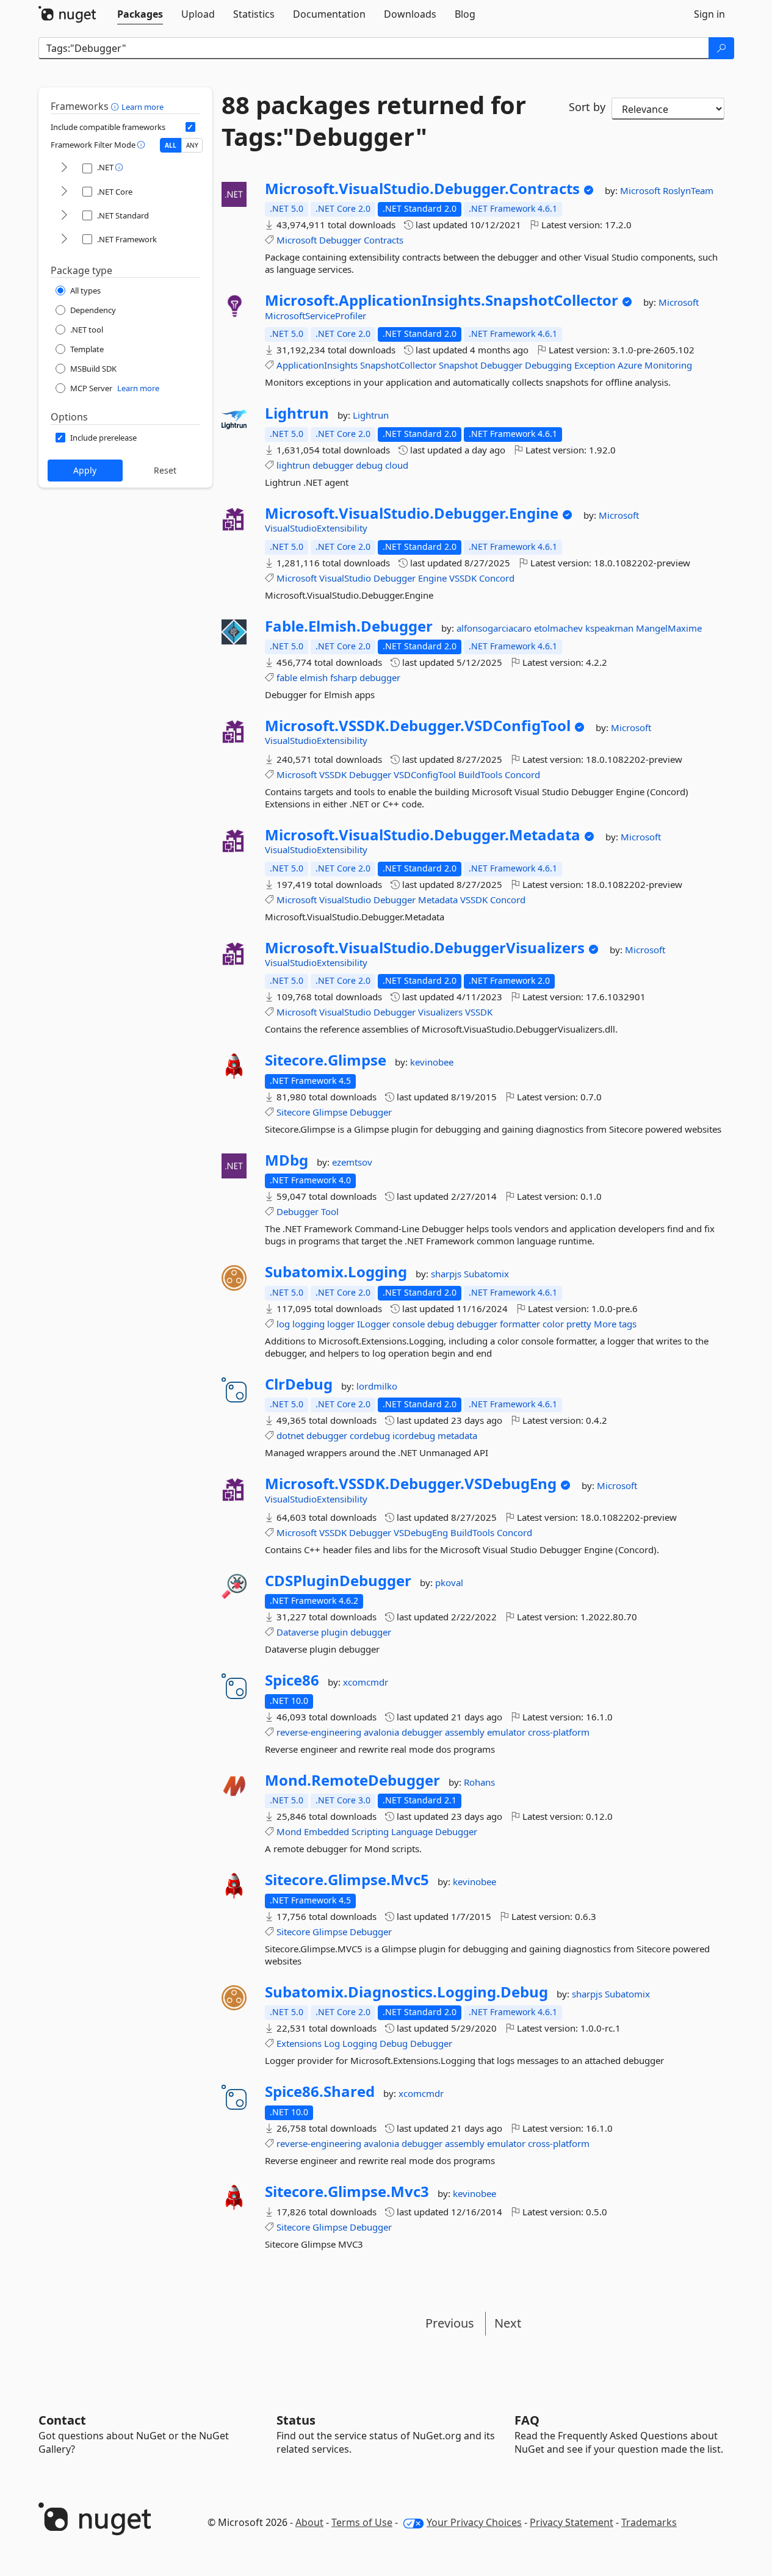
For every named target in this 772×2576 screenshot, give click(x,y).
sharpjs (447, 1274)
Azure (630, 365)
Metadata (438, 900)
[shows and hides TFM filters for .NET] (64, 168)
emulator (506, 1732)
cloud (397, 465)
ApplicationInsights (317, 365)
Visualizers (440, 1012)
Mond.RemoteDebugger (352, 1780)
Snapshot (458, 365)
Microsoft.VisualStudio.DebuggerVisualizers (425, 948)
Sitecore (293, 1112)
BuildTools (480, 774)
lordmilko (377, 1386)
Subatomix (486, 1274)
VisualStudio (345, 578)
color (553, 1324)
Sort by (587, 107)
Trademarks (649, 2522)
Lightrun (297, 413)
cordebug (370, 1435)
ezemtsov (352, 1162)
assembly (465, 1732)
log (283, 1324)
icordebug (414, 1435)
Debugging (548, 365)
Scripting (370, 1831)
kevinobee (432, 1062)
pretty (579, 1324)
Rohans (479, 1782)
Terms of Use (362, 2522)
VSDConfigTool (425, 774)
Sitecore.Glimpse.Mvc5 (347, 1880)
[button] (116, 106)
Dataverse (298, 1632)
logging (308, 1324)
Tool (330, 1211)
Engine (432, 578)
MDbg (287, 1160)
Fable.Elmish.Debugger (349, 626)
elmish (314, 677)
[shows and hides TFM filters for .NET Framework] (64, 240)
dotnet (290, 1435)
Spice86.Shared (320, 2091)
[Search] (721, 48)
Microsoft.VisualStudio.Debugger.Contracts (422, 189)
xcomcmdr (366, 1682)
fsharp (344, 677)
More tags (615, 1324)
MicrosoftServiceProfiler (316, 316)
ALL (171, 145)
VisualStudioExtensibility (316, 528)
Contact (62, 2420)
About (309, 2522)
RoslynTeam (688, 190)
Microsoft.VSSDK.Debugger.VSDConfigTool (418, 726)
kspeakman (611, 628)
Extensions (299, 2043)
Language (412, 1831)
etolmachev (560, 628)
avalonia (381, 1732)
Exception (595, 365)
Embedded (326, 1831)
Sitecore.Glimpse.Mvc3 (347, 2192)
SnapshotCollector (398, 365)
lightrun (293, 465)
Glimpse (330, 1112)
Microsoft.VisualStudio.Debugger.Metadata (423, 835)
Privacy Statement (572, 2522)
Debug (394, 2043)
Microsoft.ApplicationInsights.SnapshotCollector (442, 300)
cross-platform (559, 1732)
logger (341, 1324)
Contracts (384, 240)
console (409, 1324)
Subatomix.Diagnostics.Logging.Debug (406, 1992)
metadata (457, 1435)
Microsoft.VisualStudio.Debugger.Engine (412, 513)
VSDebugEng (421, 1532)
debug (369, 465)
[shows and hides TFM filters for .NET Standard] (64, 216)
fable (287, 677)
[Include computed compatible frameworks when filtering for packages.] (190, 127)
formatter (520, 1324)
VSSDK (463, 578)
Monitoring (668, 365)
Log (332, 2043)
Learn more (142, 107)
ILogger (373, 1324)
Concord (497, 578)
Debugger (340, 240)
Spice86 (292, 1680)
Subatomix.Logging (336, 1272)
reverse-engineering (319, 1732)
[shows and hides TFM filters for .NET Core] (64, 192)
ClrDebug (299, 1384)
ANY (192, 145)
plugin (334, 1632)
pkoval (449, 1582)
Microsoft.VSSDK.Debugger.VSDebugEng (411, 1484)
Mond (289, 1831)
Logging (360, 2043)
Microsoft (641, 190)
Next (508, 2323)
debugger (333, 465)
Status (296, 2420)
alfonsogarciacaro (495, 628)
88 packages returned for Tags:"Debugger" (374, 121)
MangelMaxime (669, 628)
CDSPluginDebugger (338, 1581)
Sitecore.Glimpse (326, 1060)
